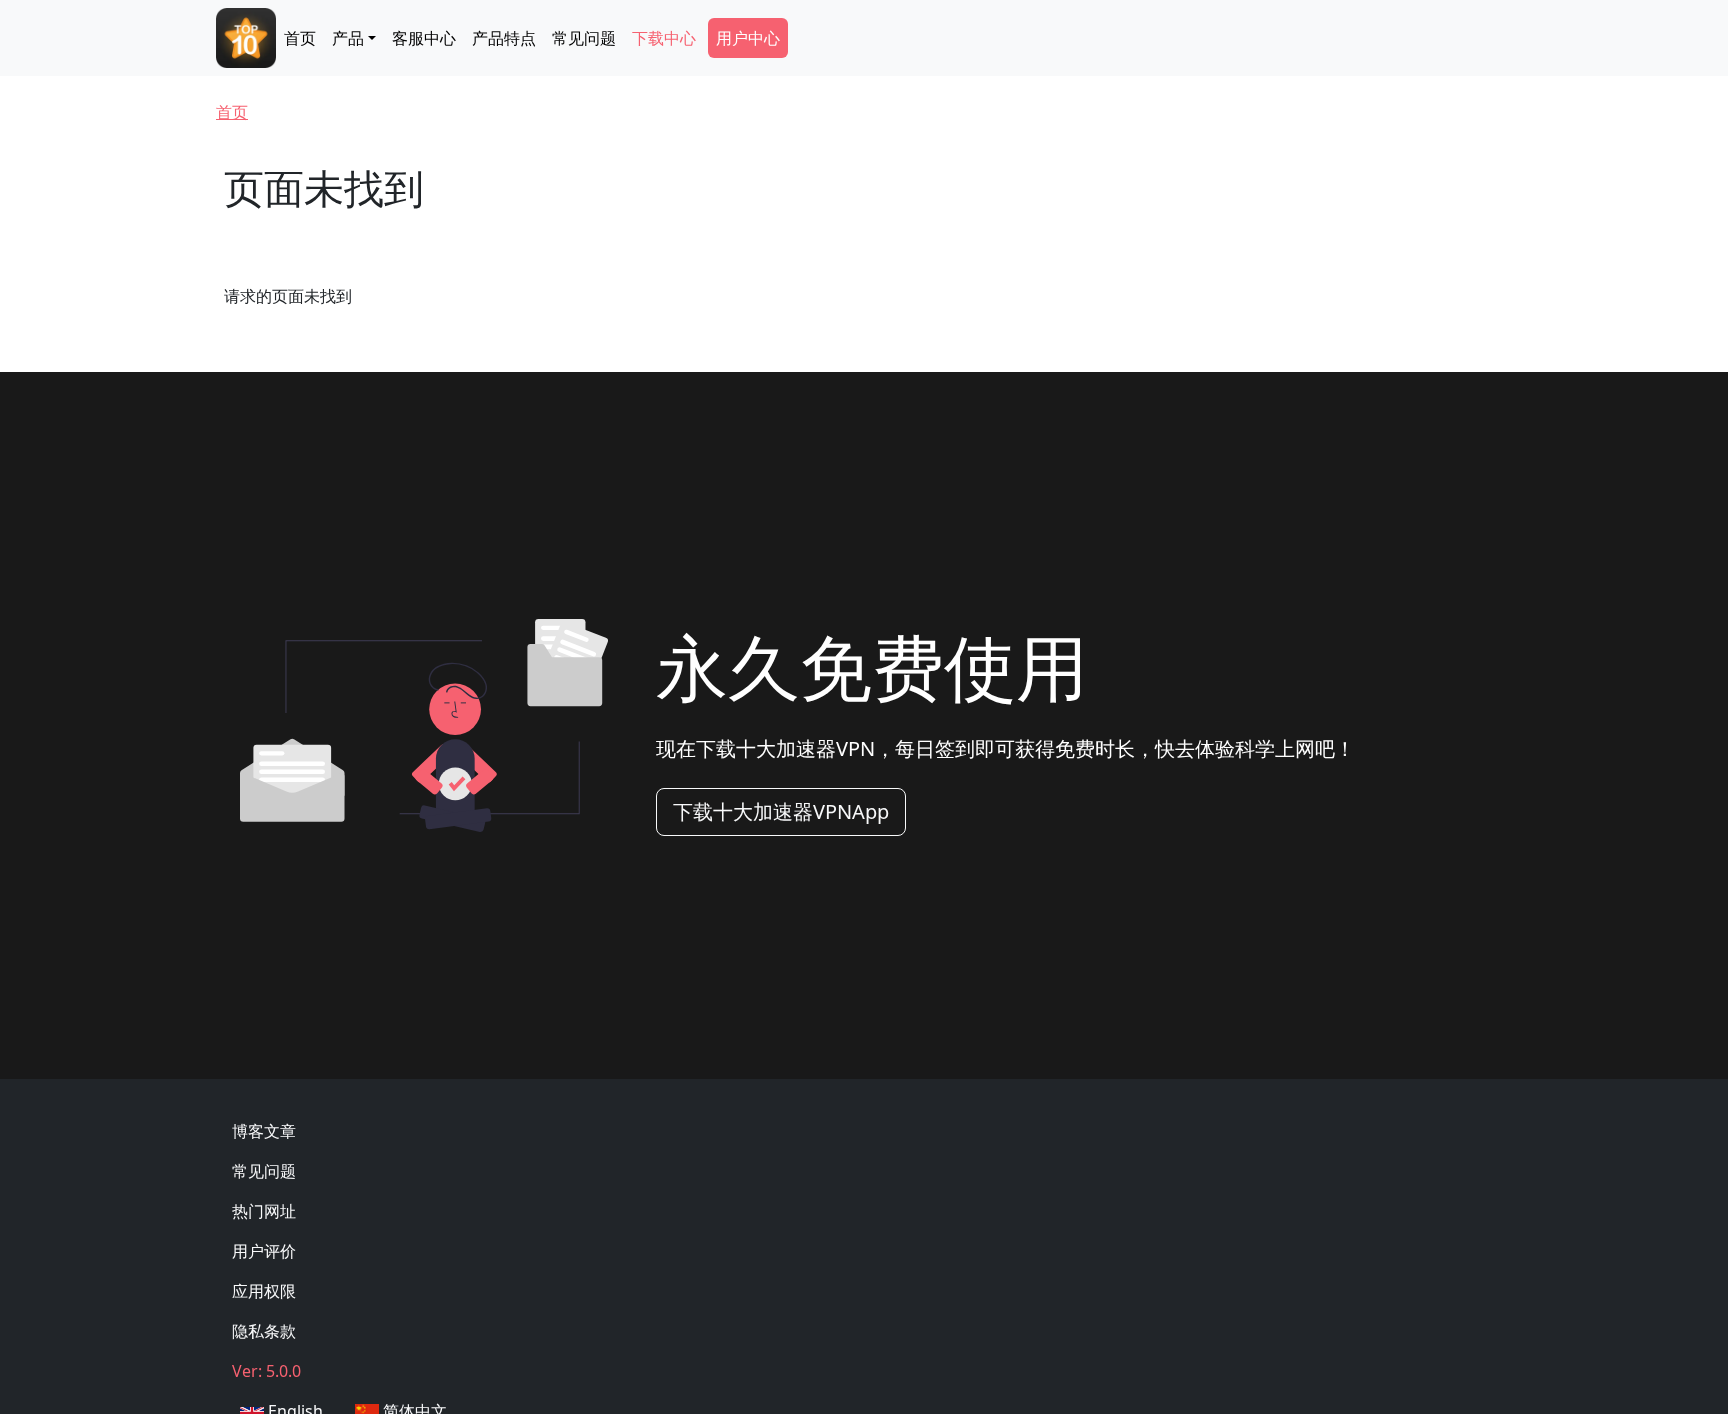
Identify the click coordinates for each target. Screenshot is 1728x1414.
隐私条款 (264, 1331)
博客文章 (264, 1131)
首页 (300, 38)
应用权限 (264, 1291)
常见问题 (584, 38)
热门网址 (264, 1211)
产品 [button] (348, 38)
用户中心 (748, 38)
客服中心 (424, 38)
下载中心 (664, 38)
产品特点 (504, 38)
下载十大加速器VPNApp (781, 811)
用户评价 (264, 1251)
